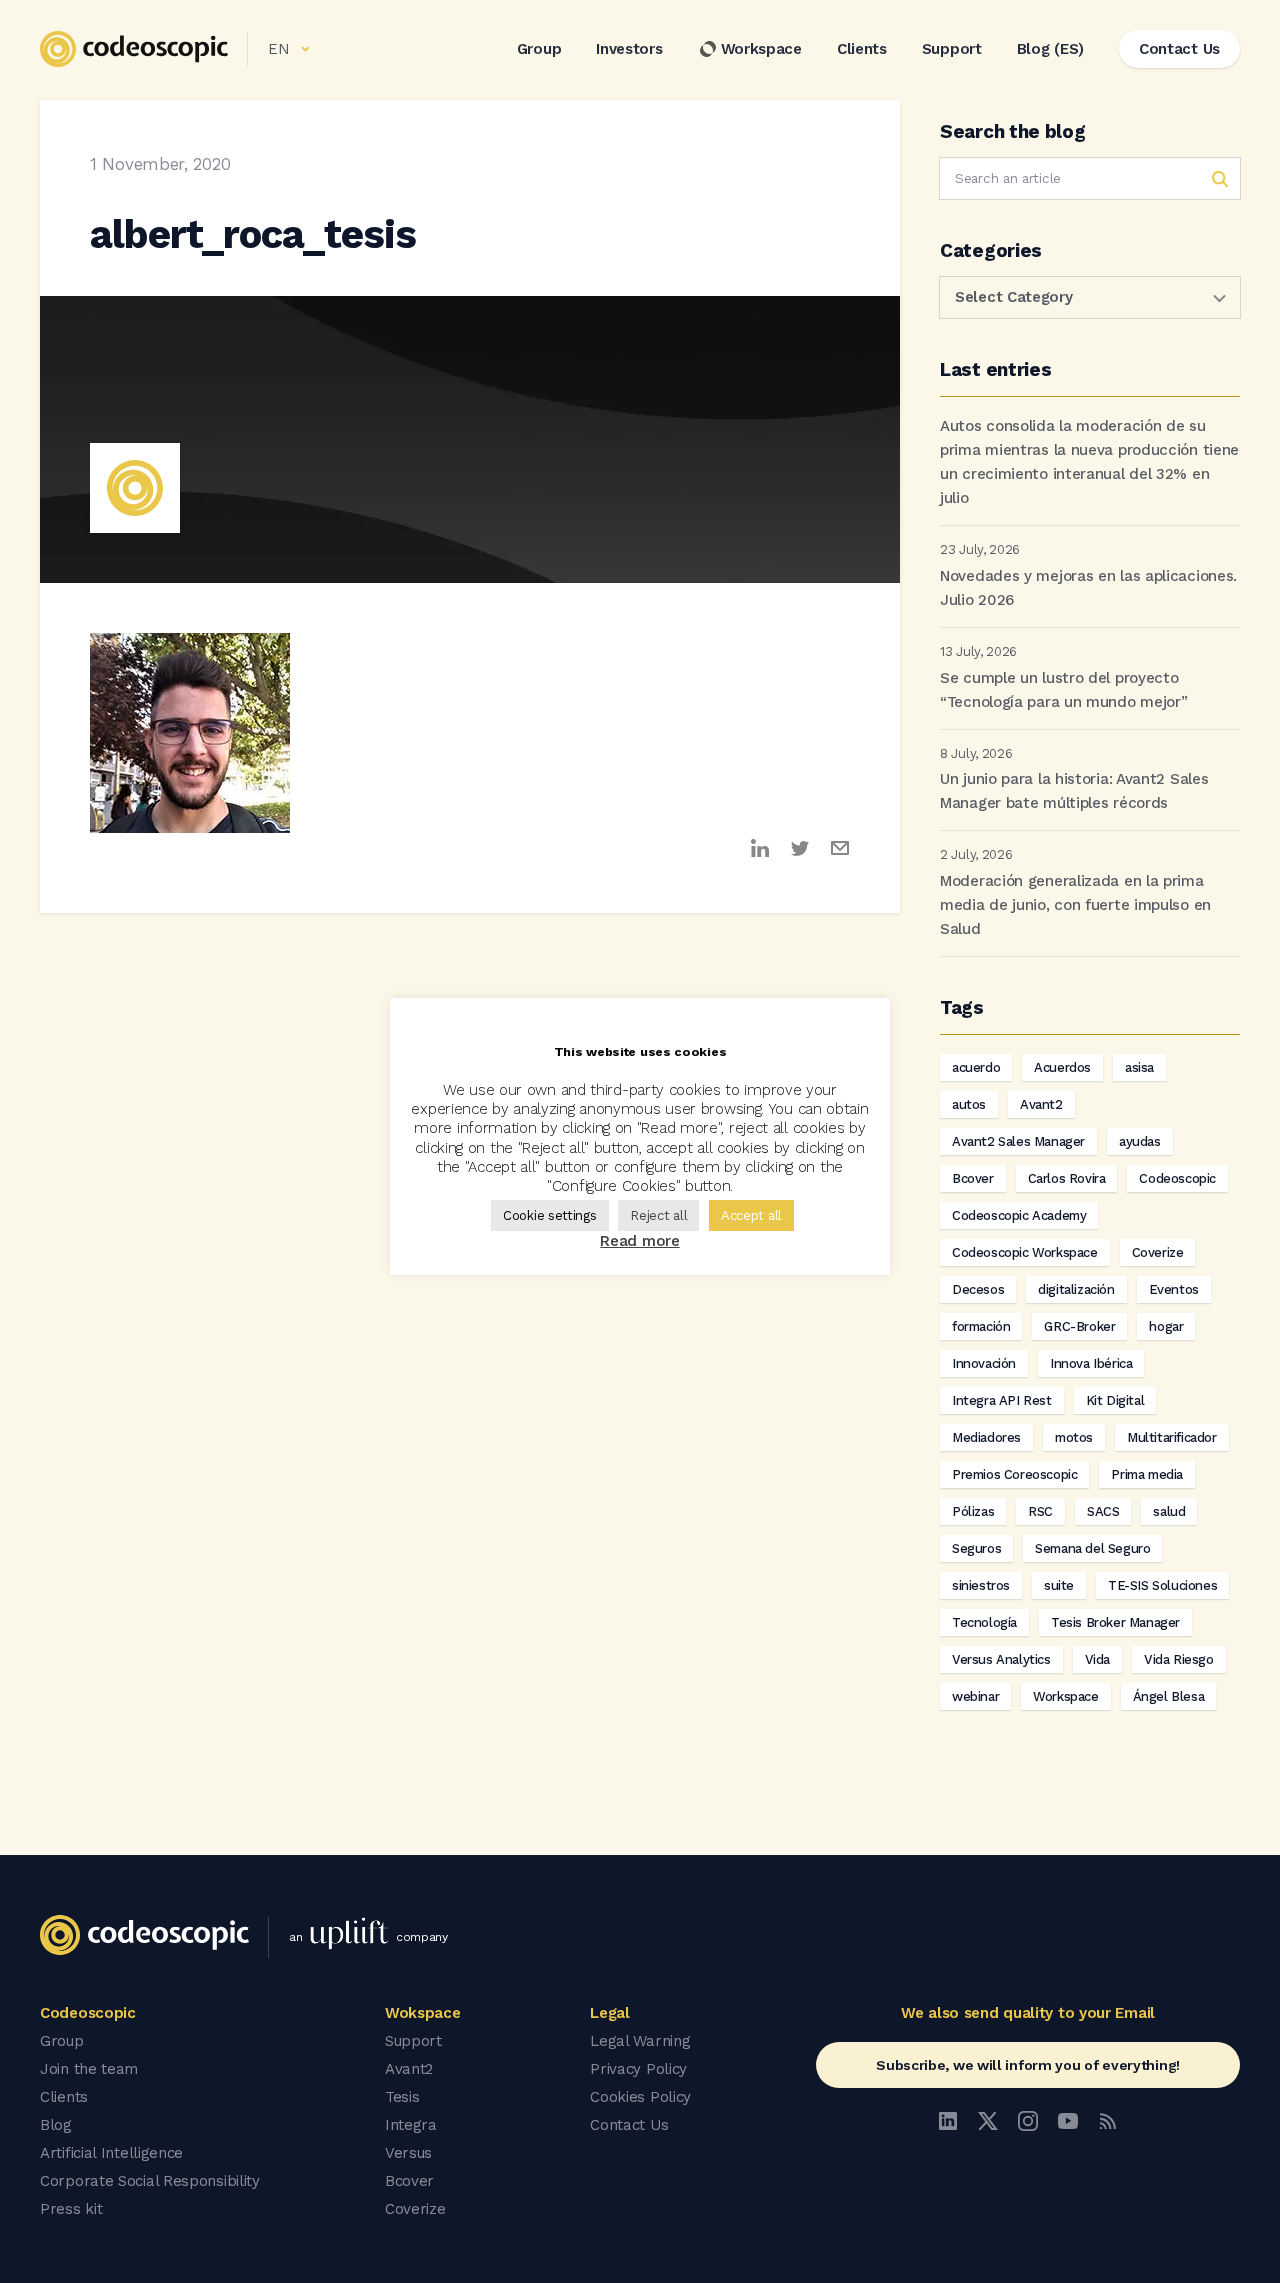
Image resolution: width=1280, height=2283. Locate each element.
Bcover (973, 1178)
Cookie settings (550, 1215)
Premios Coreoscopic (1014, 1474)
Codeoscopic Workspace (1025, 1252)
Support (952, 49)
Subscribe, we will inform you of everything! (1028, 2065)
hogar (1166, 1326)
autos (969, 1104)
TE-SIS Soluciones (1162, 1585)
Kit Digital (1115, 1400)
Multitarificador (1172, 1437)
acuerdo (976, 1067)
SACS (1103, 1511)
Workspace (761, 49)
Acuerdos (1062, 1067)
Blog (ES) (1050, 49)
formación (981, 1326)
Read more (639, 1241)
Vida (1097, 1659)
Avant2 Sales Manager (1018, 1141)
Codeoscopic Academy (1019, 1215)
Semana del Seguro (1092, 1548)
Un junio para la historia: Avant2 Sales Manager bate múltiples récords (1074, 791)
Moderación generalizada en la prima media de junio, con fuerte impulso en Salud (1075, 905)
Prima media (1147, 1474)
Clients (862, 49)
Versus (408, 2153)
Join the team (89, 2069)
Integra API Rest (1002, 1400)
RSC (1040, 1511)
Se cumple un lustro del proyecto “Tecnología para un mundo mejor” (1063, 690)
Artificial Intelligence (111, 2153)
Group (539, 49)
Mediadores (986, 1437)
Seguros (976, 1548)
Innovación (984, 1363)
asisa (1139, 1067)
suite (1059, 1585)
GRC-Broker (1079, 1326)
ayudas (1140, 1141)
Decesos (978, 1289)
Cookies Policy (640, 2097)
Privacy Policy (638, 2069)
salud (1169, 1511)
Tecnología (984, 1622)
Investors (629, 49)
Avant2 (1041, 1104)
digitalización (1076, 1289)
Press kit (71, 2209)
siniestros (981, 1585)
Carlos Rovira (1067, 1178)
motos (1074, 1437)
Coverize (1158, 1252)
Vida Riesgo (1179, 1659)
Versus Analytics (1001, 1659)
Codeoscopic (1177, 1178)
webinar (975, 1696)
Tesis (402, 2097)
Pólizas (973, 1511)
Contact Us (629, 2125)
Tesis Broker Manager (1115, 1622)
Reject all (658, 1215)
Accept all (751, 1215)
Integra (411, 2125)
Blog (56, 2125)
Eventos (1174, 1289)
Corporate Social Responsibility (150, 2181)
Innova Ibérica (1091, 1363)
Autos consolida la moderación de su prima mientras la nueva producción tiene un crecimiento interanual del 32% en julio (1089, 462)
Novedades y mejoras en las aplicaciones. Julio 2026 (1088, 588)
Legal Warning (640, 2041)
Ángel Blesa (1169, 1696)
